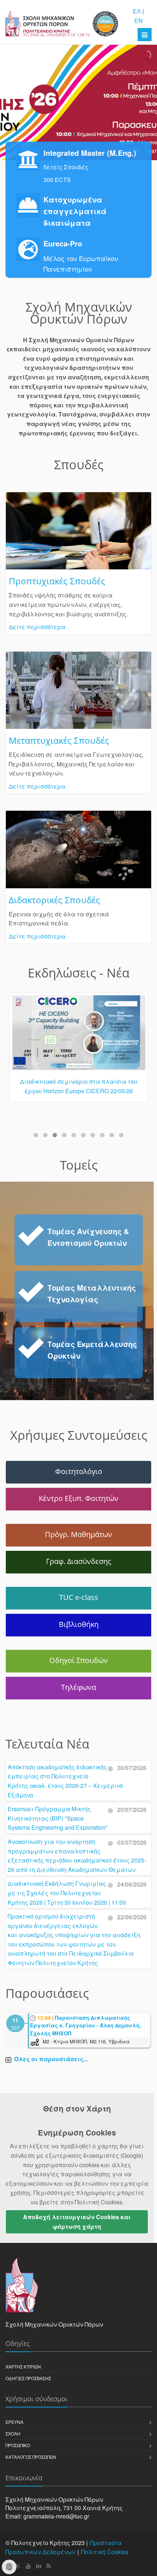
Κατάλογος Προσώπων (31, 2457)
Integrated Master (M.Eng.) (90, 153)
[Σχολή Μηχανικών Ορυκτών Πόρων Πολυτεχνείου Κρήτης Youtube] (28, 2566)
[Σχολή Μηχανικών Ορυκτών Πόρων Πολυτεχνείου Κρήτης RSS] (49, 2566)
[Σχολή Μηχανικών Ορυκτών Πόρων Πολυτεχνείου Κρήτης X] (18, 2566)
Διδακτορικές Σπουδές (54, 900)
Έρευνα (14, 2422)
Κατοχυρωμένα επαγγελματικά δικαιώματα (75, 211)
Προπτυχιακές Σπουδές (57, 581)
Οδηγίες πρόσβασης (28, 2378)
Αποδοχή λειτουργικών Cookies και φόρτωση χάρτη (77, 2222)
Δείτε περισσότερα (37, 627)
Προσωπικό (18, 2445)
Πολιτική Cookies (105, 2552)
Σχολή (13, 2433)
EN (139, 21)
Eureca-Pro (63, 243)
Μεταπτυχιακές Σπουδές (59, 740)
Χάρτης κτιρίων (23, 2366)
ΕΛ (137, 11)
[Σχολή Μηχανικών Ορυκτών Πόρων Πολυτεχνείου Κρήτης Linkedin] (39, 2566)
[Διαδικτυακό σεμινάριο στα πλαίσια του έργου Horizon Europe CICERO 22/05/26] (78, 1036)
